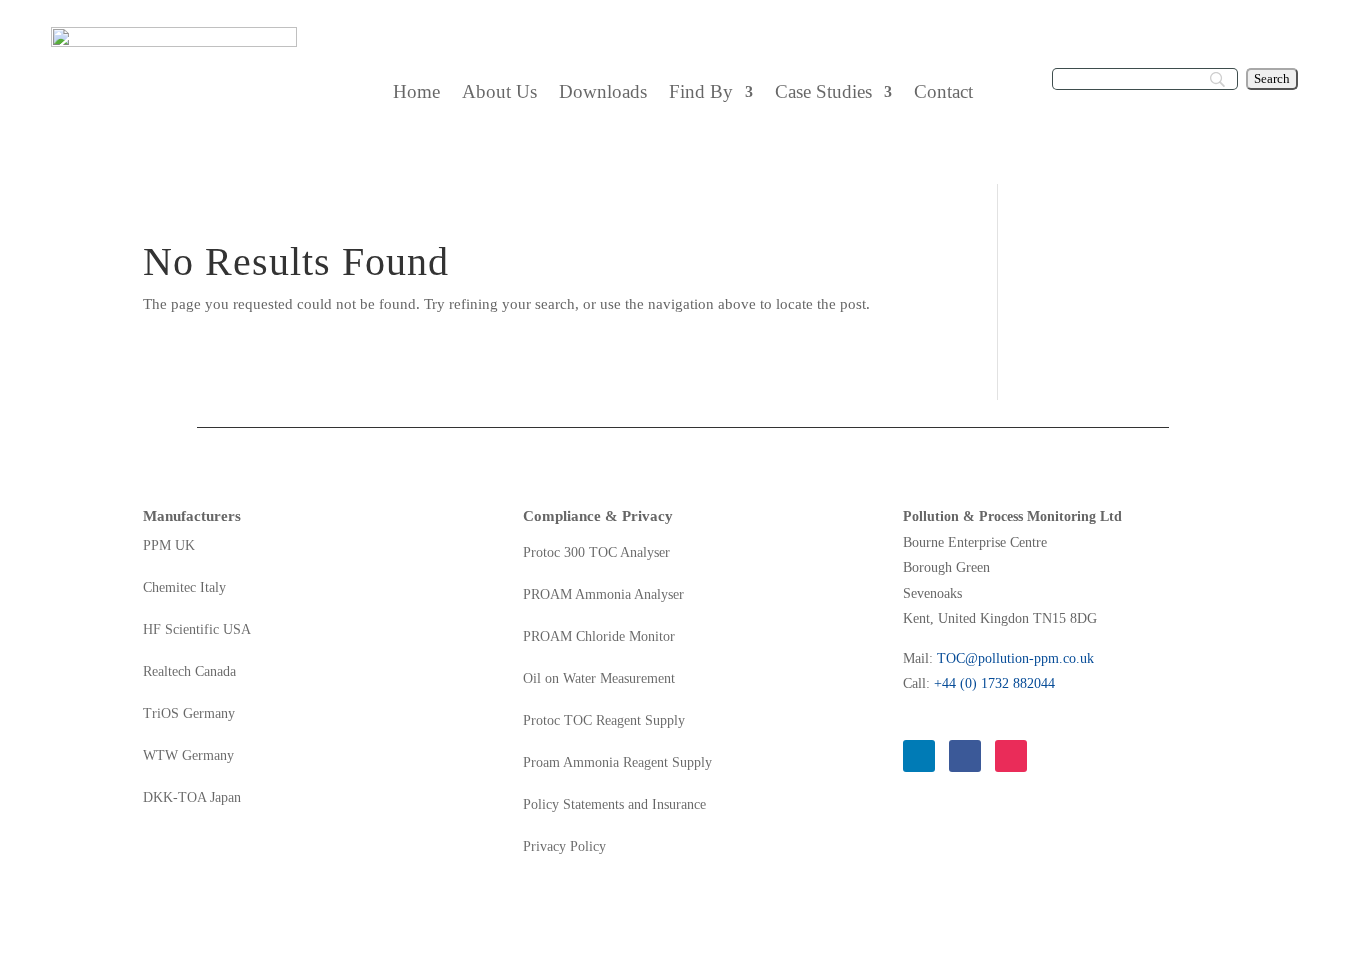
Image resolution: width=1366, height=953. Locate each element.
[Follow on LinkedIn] (919, 756)
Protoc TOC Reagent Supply (604, 721)
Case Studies (823, 93)
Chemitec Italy (184, 588)
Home (416, 93)
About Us (499, 93)
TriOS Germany (189, 714)
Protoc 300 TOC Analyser (596, 553)
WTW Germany (188, 756)
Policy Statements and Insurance (614, 805)
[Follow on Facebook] (965, 756)
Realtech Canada (189, 672)
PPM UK (169, 546)
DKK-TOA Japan (192, 798)
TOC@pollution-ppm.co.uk (1015, 658)
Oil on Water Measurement (599, 679)
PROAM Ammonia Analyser (603, 595)
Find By (701, 93)
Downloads (603, 93)
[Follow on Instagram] (1011, 756)
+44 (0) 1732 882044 (994, 683)
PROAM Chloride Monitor (599, 637)
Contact (943, 93)
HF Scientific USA (197, 630)
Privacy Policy (564, 847)
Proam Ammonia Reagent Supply (617, 763)
